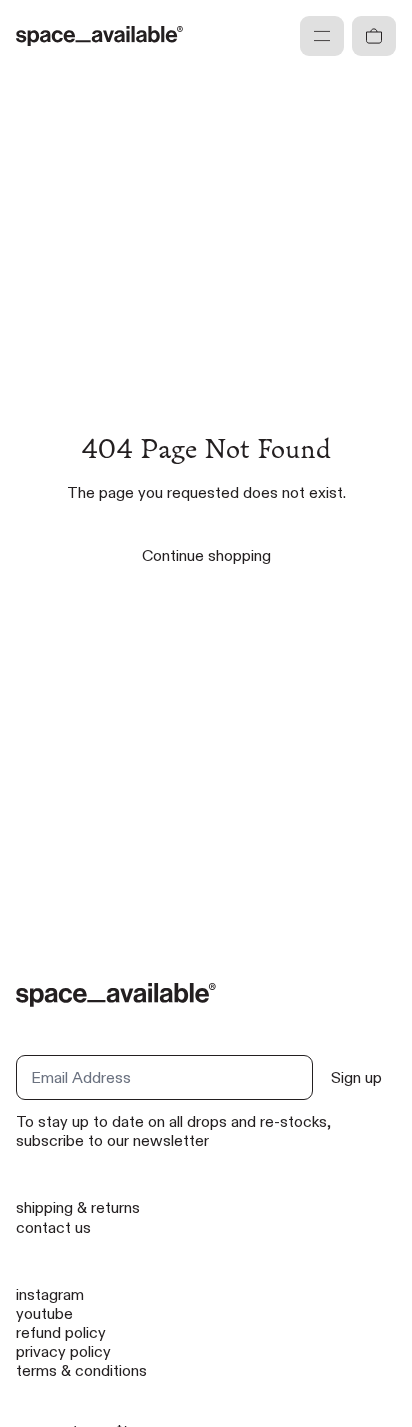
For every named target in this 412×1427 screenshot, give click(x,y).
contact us (53, 1227)
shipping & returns (78, 1207)
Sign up (356, 1077)
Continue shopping (206, 555)
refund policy (61, 1332)
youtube (44, 1313)
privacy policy (63, 1351)
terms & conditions (81, 1370)
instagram (50, 1294)
